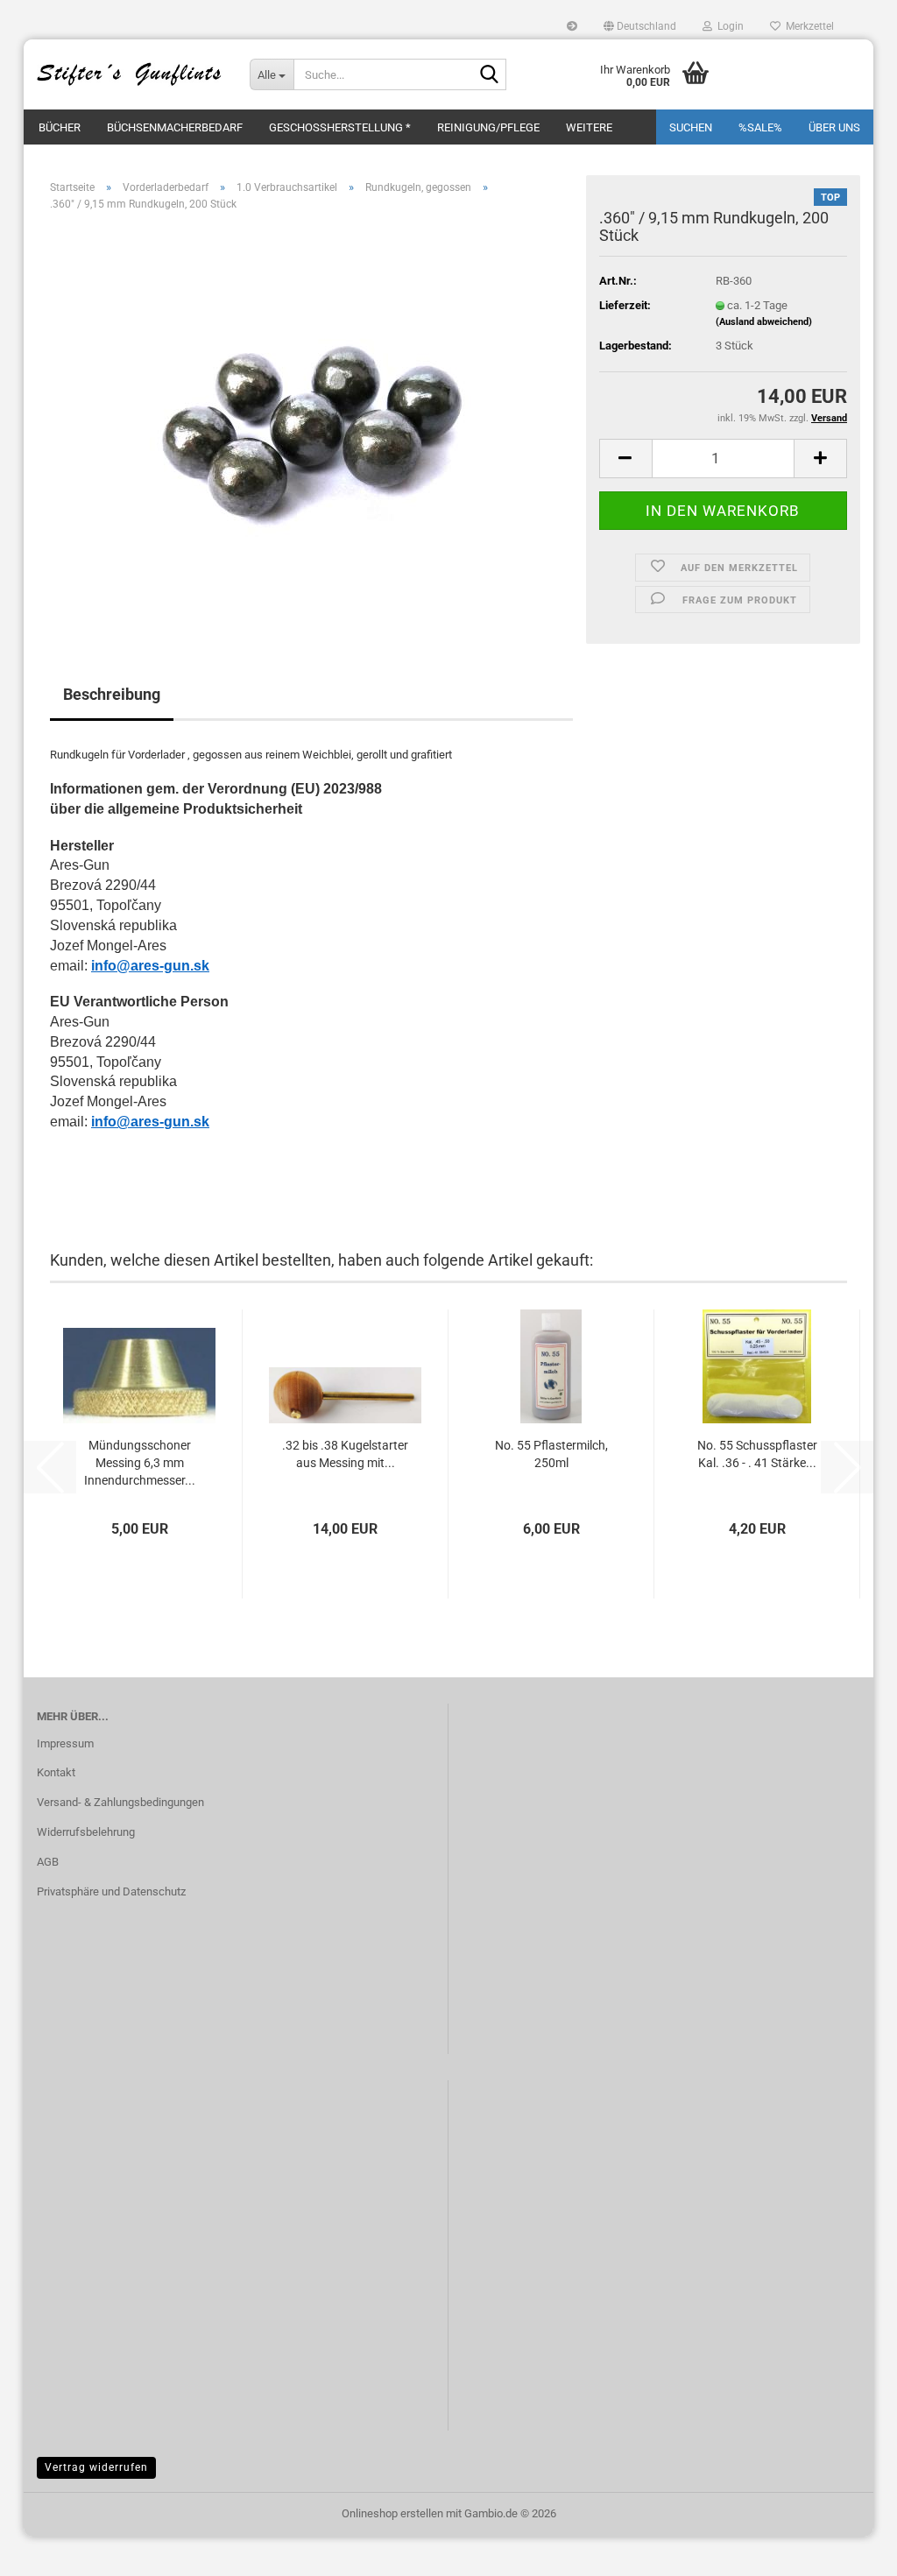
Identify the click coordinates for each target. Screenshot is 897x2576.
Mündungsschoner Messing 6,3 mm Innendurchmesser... (140, 1463)
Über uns (834, 127)
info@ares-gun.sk (150, 966)
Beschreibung (112, 694)
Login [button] (728, 26)
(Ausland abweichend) (764, 322)
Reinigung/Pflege (488, 127)
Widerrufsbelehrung (86, 1832)
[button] (640, 26)
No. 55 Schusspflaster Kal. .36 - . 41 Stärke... (757, 1454)
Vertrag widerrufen (96, 2467)
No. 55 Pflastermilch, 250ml (551, 1454)
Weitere (589, 127)
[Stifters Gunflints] (130, 74)
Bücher (60, 127)
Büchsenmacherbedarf (175, 127)
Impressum (65, 1743)
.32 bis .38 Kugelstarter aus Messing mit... (345, 1454)
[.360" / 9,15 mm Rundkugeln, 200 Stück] (311, 422)
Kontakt (56, 1772)
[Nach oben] (849, 2550)
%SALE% (760, 127)
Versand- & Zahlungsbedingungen (120, 1802)
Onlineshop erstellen (392, 2513)
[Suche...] (490, 75)
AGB (48, 1862)
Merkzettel (807, 26)
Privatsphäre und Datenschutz (111, 1891)
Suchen (691, 127)
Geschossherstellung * (340, 127)
